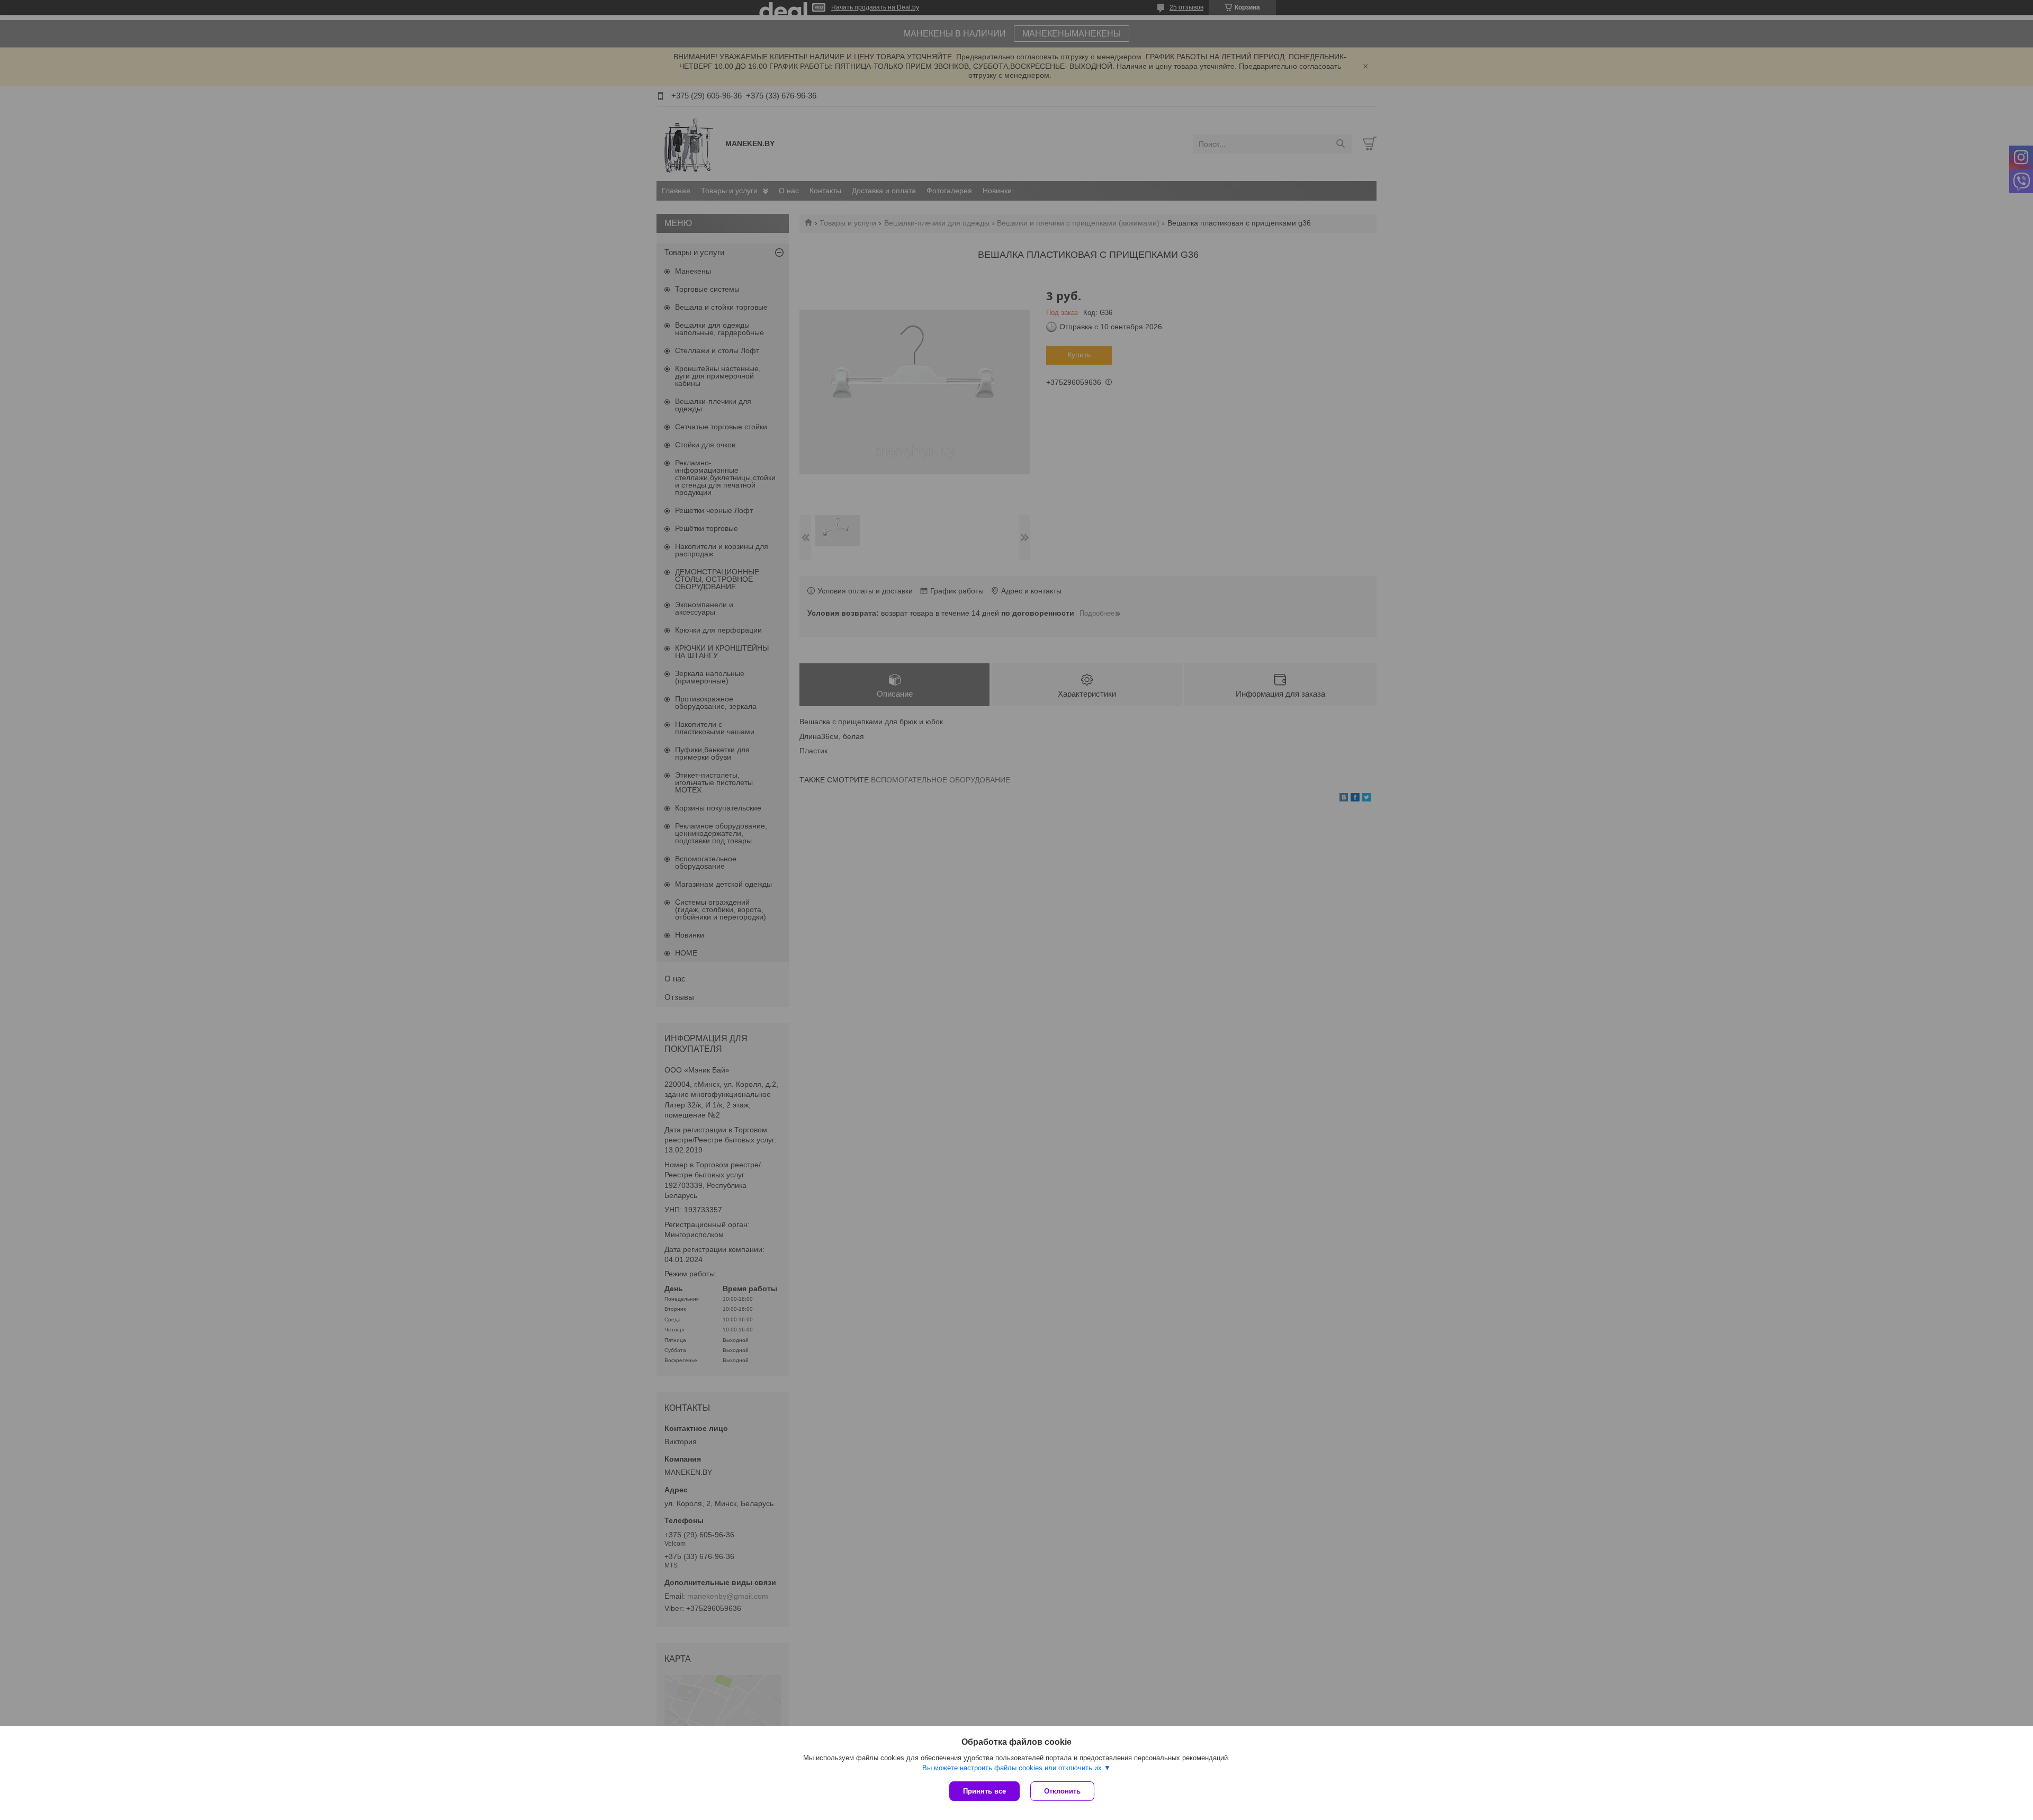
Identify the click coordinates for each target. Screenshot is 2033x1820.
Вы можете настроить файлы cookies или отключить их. (1013, 1768)
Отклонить (1062, 1791)
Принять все (984, 1791)
